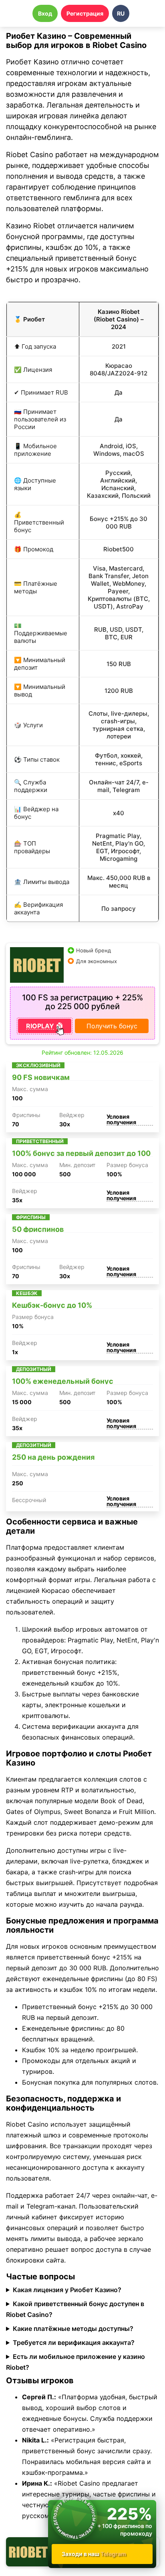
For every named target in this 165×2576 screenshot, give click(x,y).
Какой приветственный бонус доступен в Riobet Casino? (75, 2309)
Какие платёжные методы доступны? (73, 2329)
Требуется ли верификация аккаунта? (74, 2343)
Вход (45, 13)
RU (121, 13)
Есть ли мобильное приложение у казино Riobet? (75, 2362)
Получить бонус (112, 1026)
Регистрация (85, 13)
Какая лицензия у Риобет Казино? (67, 2290)
